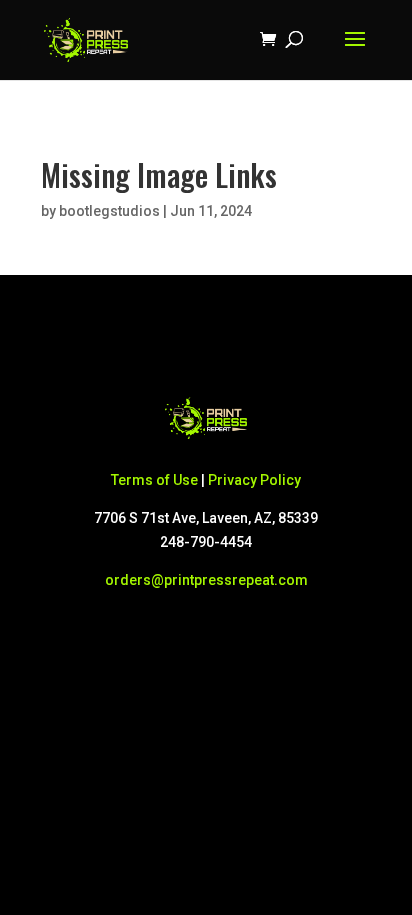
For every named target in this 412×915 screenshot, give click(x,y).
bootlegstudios (109, 211)
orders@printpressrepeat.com (206, 580)
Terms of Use (154, 480)
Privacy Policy (254, 480)
